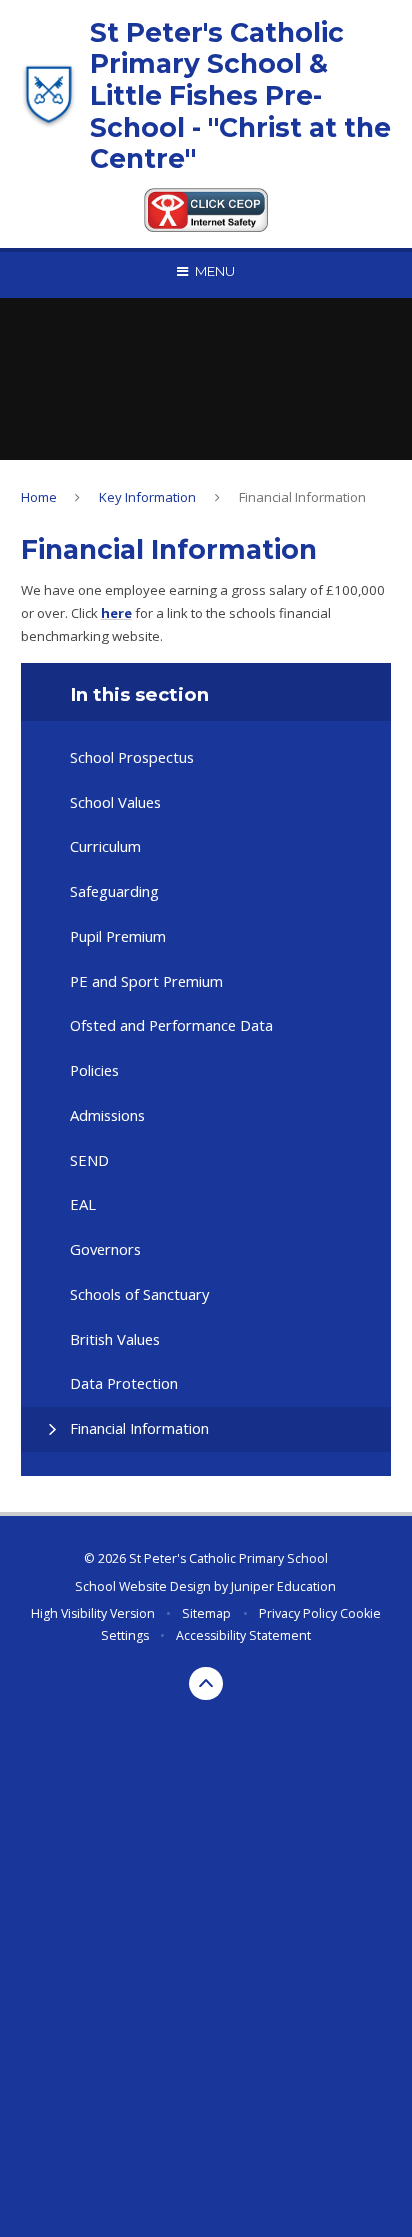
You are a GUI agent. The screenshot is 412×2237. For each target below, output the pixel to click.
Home (39, 497)
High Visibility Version (93, 1613)
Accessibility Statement (243, 1635)
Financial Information (302, 497)
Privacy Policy (298, 1613)
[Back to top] (206, 1684)
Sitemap (206, 1613)
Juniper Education (283, 1586)
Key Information (147, 497)
